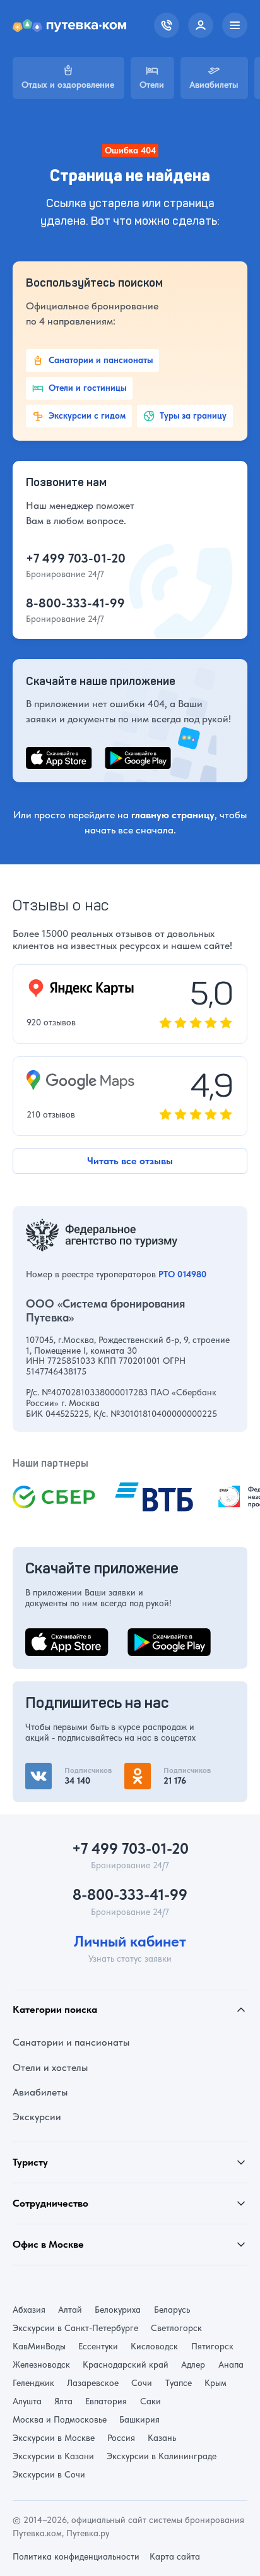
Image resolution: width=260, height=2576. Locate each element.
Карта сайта (175, 2556)
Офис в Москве (48, 2244)
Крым (216, 2383)
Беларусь (172, 2310)
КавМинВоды (39, 2346)
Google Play (154, 1636)
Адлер (193, 2364)
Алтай (70, 2310)
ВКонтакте (49, 1770)
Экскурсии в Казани (53, 2456)
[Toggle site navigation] (235, 25)
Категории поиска (55, 2009)
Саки (151, 2401)
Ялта (63, 2401)
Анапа (231, 2364)
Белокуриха (118, 2310)
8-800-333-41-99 (75, 603)
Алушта (27, 2401)
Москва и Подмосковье (60, 2419)
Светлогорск (176, 2328)
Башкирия (139, 2419)
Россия (121, 2438)
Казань (162, 2438)
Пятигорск (212, 2346)
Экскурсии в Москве (54, 2438)
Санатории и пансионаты (71, 2042)
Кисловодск (154, 2346)
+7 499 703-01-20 (76, 558)
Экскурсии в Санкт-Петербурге (75, 2328)
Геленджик (33, 2383)
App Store (47, 1636)
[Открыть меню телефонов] (167, 25)
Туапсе (179, 2383)
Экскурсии (37, 2117)
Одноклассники (161, 1770)
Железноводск (41, 2364)
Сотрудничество (50, 2203)
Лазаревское (93, 2383)
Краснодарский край (126, 2364)
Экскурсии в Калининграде (162, 2456)
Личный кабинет (130, 1941)
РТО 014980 (182, 1274)
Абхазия (29, 2310)
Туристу (30, 2162)
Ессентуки (98, 2346)
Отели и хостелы (50, 2067)
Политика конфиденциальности (76, 2556)
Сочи (142, 2383)
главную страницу (173, 815)
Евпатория (106, 2401)
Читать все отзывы (130, 1161)
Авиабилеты (40, 2092)
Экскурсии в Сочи (49, 2474)
